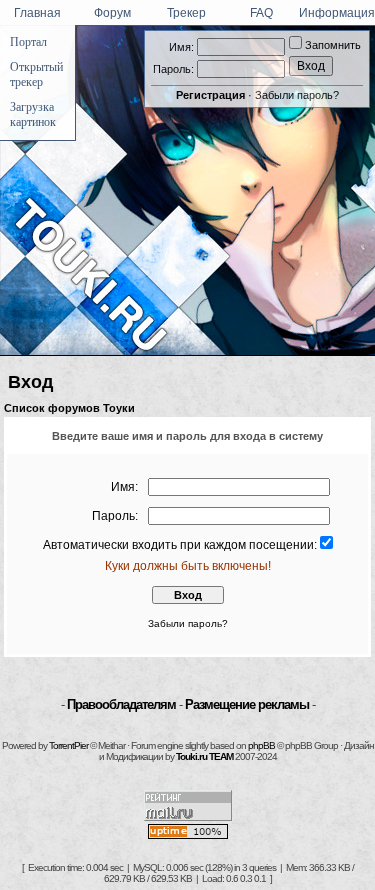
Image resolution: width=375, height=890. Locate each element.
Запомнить (331, 45)
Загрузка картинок (33, 114)
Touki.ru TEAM (204, 756)
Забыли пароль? (297, 95)
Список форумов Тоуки (69, 408)
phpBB (261, 745)
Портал (28, 42)
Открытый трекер (36, 74)
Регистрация (210, 95)
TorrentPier (68, 745)
